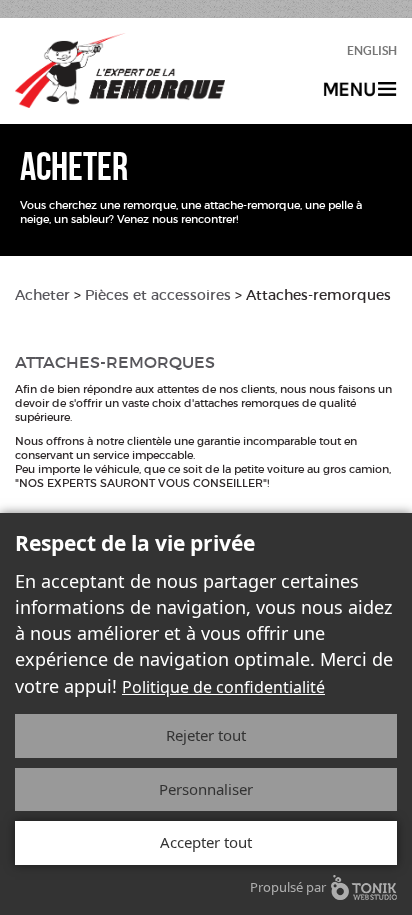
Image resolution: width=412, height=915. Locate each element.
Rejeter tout (206, 735)
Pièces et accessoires (158, 295)
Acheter (42, 295)
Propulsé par (288, 887)
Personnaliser (206, 789)
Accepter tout (206, 842)
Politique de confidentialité (223, 687)
